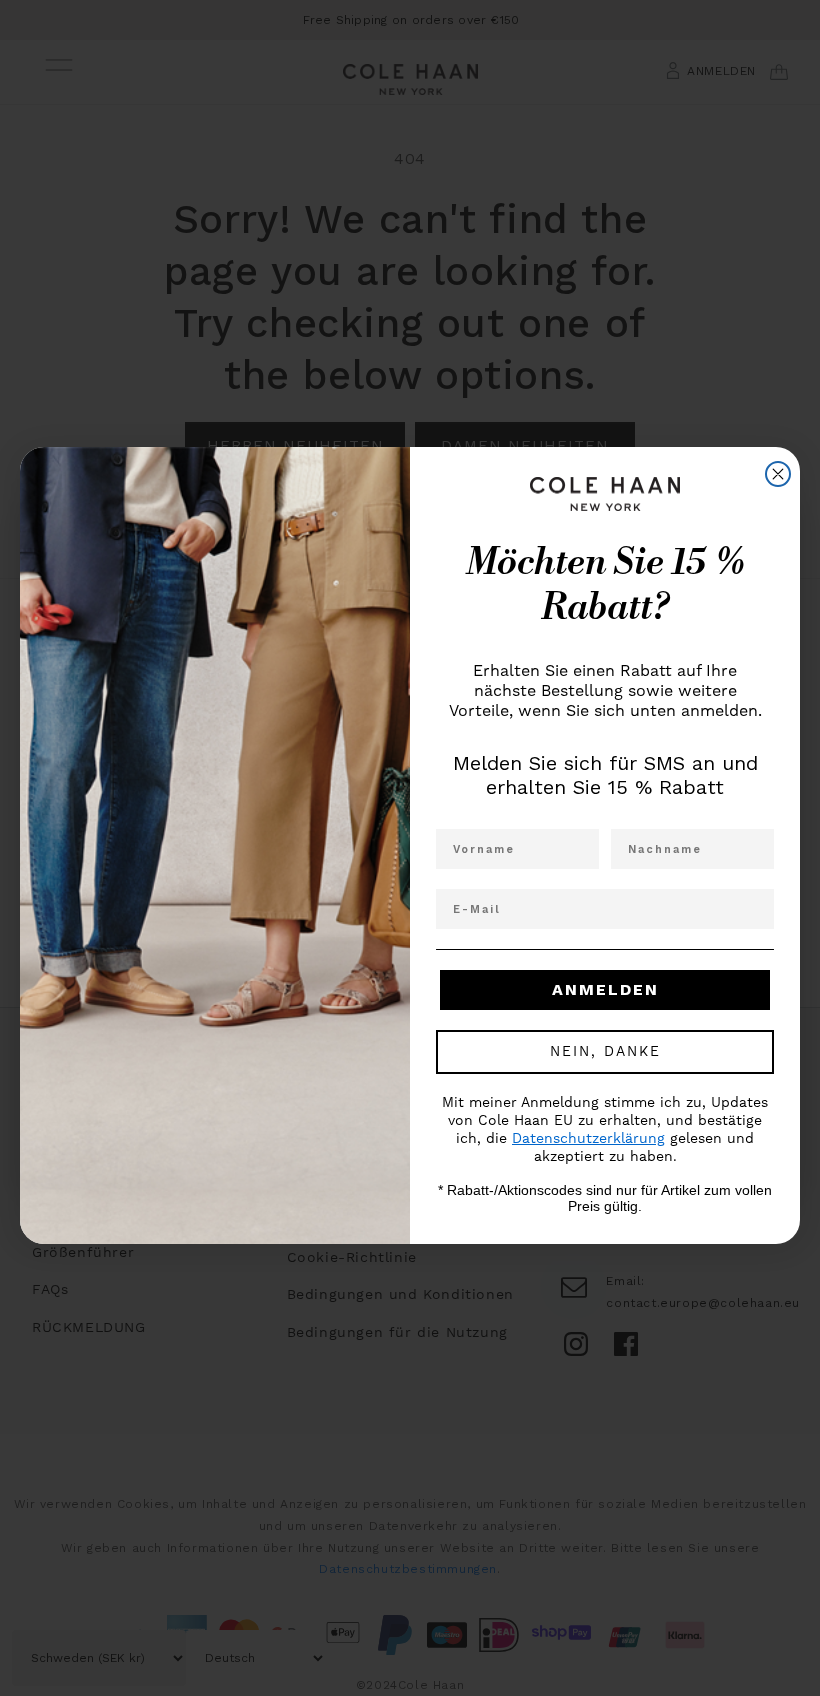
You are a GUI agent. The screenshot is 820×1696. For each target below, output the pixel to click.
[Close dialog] (778, 474)
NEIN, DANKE (605, 1052)
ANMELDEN (605, 989)
